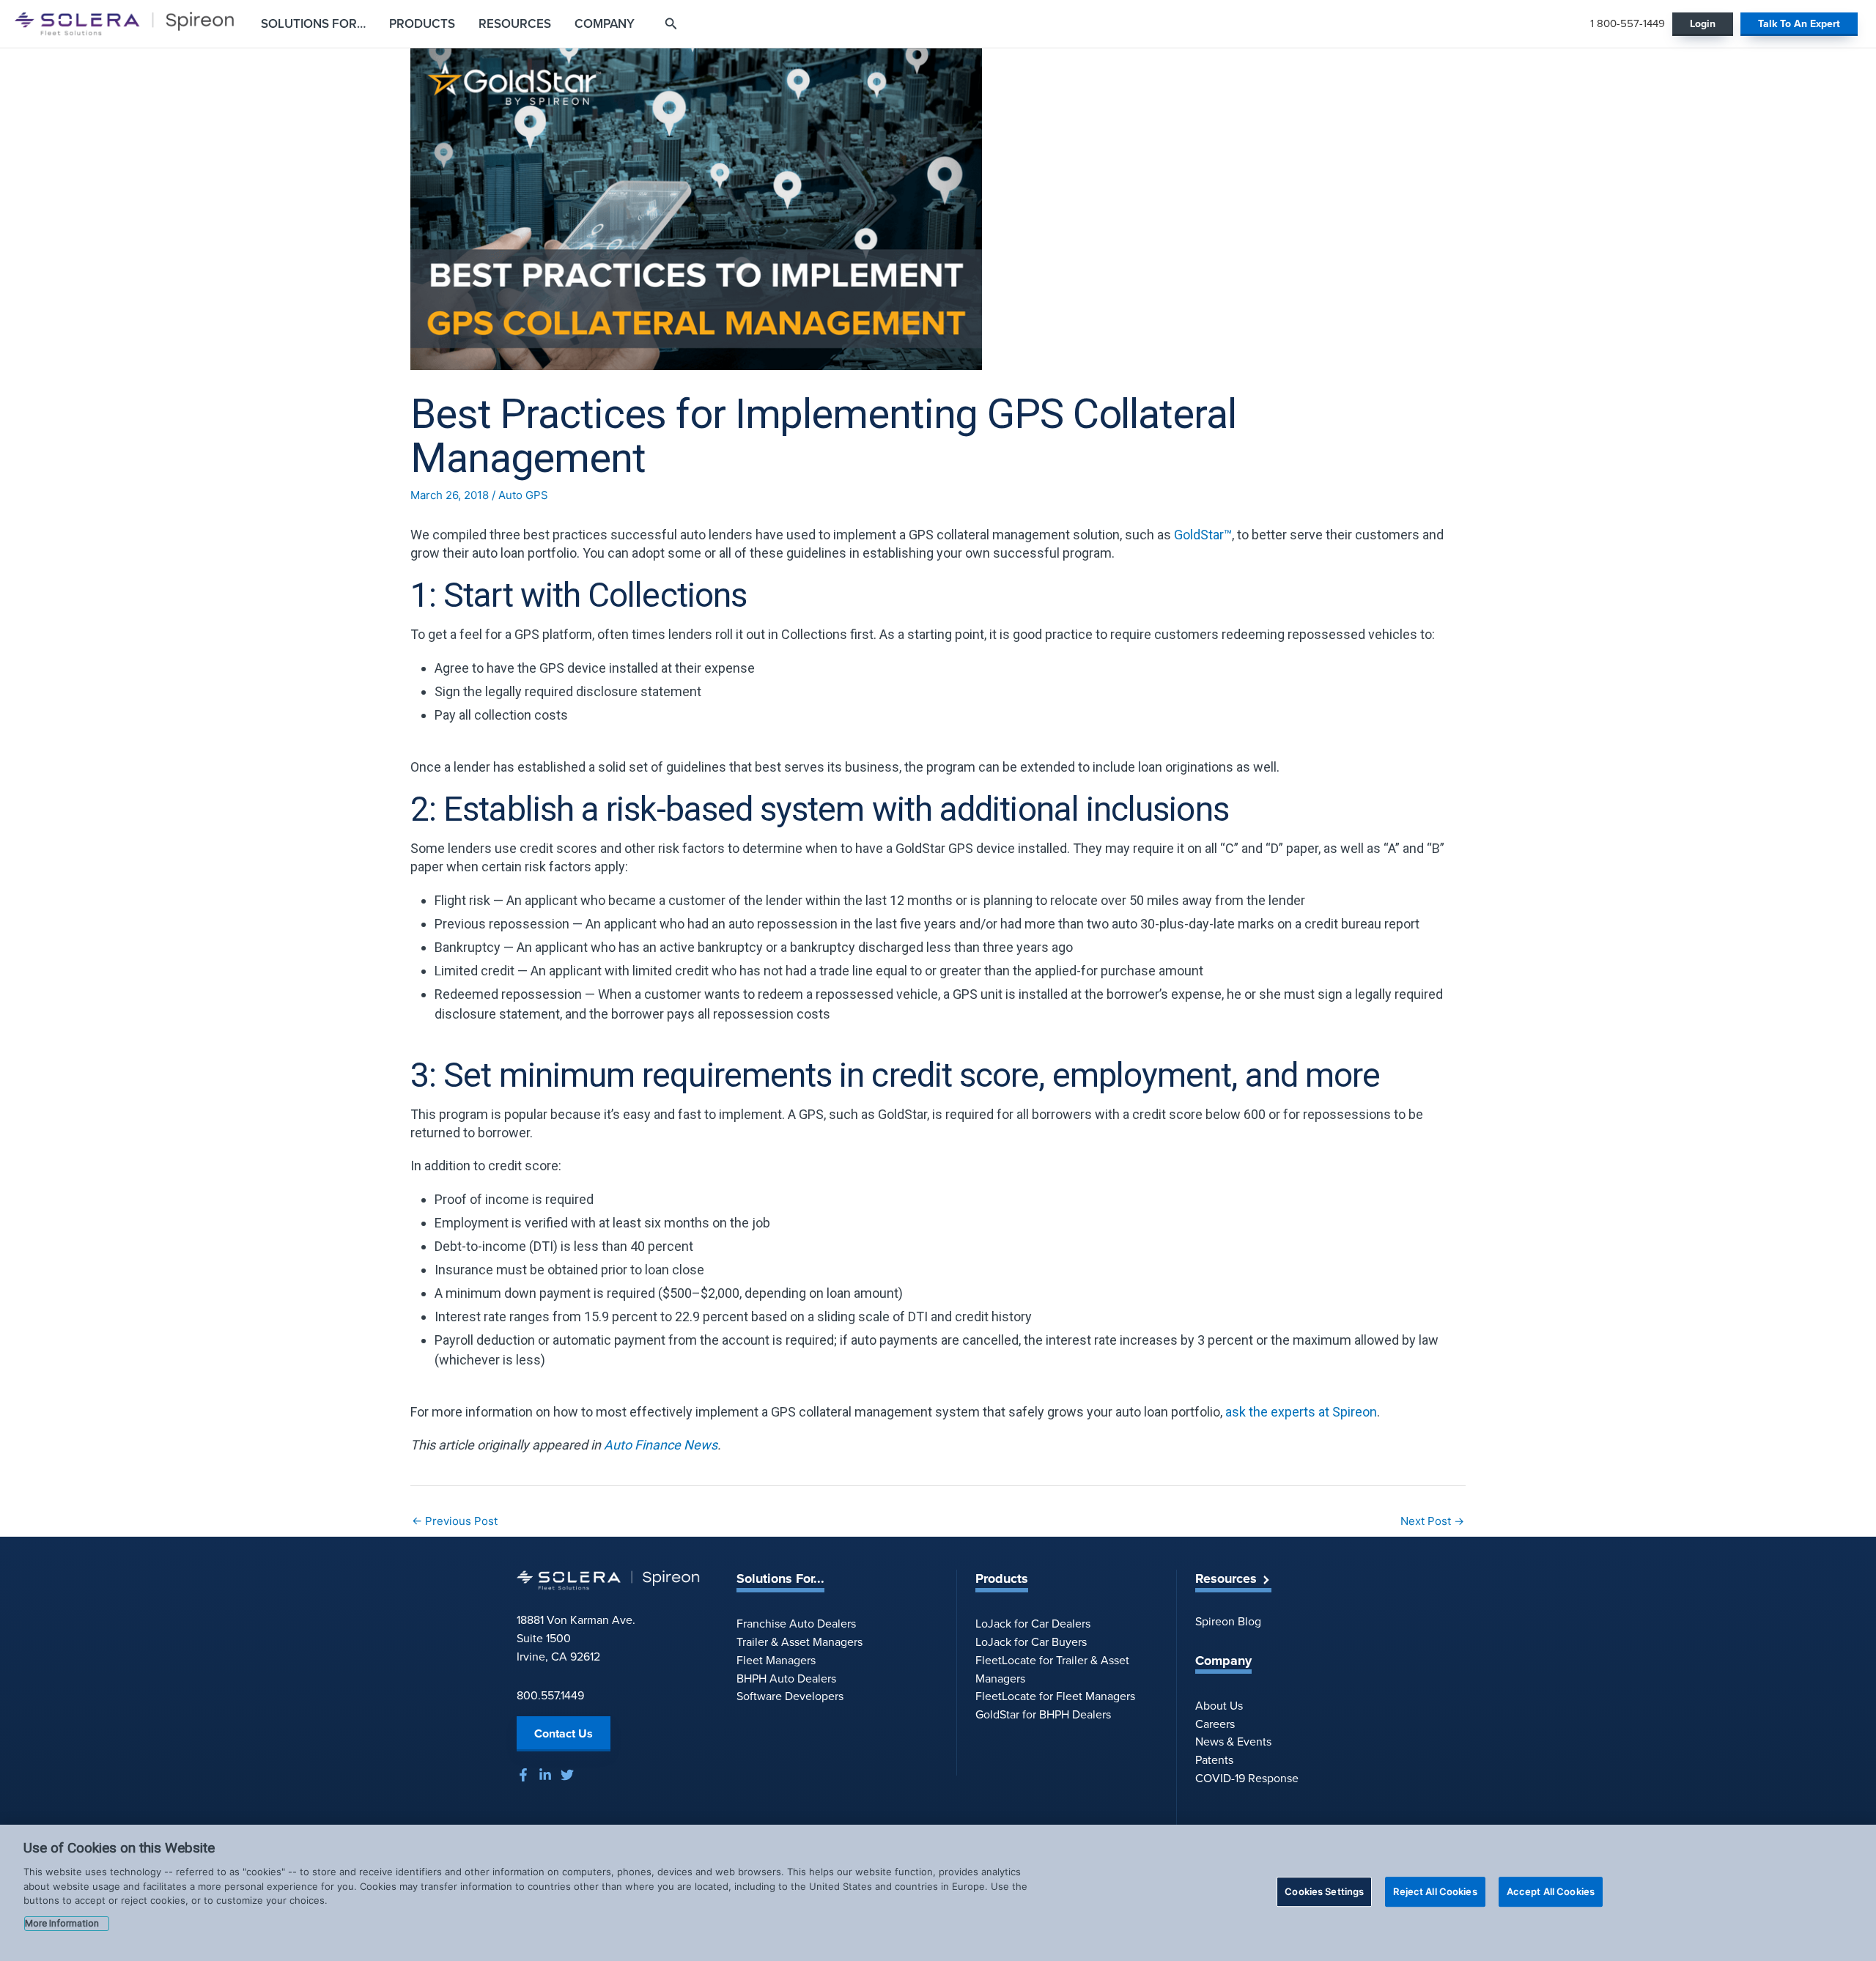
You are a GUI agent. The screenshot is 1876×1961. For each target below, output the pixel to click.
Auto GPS (523, 495)
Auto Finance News (661, 1445)
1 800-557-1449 (1628, 23)
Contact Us (564, 1733)
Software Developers (790, 1696)
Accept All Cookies (1551, 1891)
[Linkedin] (545, 1775)
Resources (1226, 1579)
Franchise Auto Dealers (796, 1624)
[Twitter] (567, 1775)
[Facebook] (523, 1775)
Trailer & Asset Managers (799, 1642)
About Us (1219, 1706)
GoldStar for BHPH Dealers (1043, 1714)
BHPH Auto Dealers (786, 1679)
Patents (1214, 1760)
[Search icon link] (671, 25)
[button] (1801, 24)
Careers (1215, 1724)
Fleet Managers (776, 1660)
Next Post (1432, 1521)
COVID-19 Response (1247, 1778)
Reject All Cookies (1435, 1891)
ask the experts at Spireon (1301, 1412)
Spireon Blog (1228, 1621)
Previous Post (455, 1521)
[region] (938, 1893)
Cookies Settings (1324, 1891)
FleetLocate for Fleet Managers (1055, 1696)
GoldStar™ (1203, 535)
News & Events (1233, 1742)
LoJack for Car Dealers (1033, 1624)
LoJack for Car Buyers (1031, 1642)
